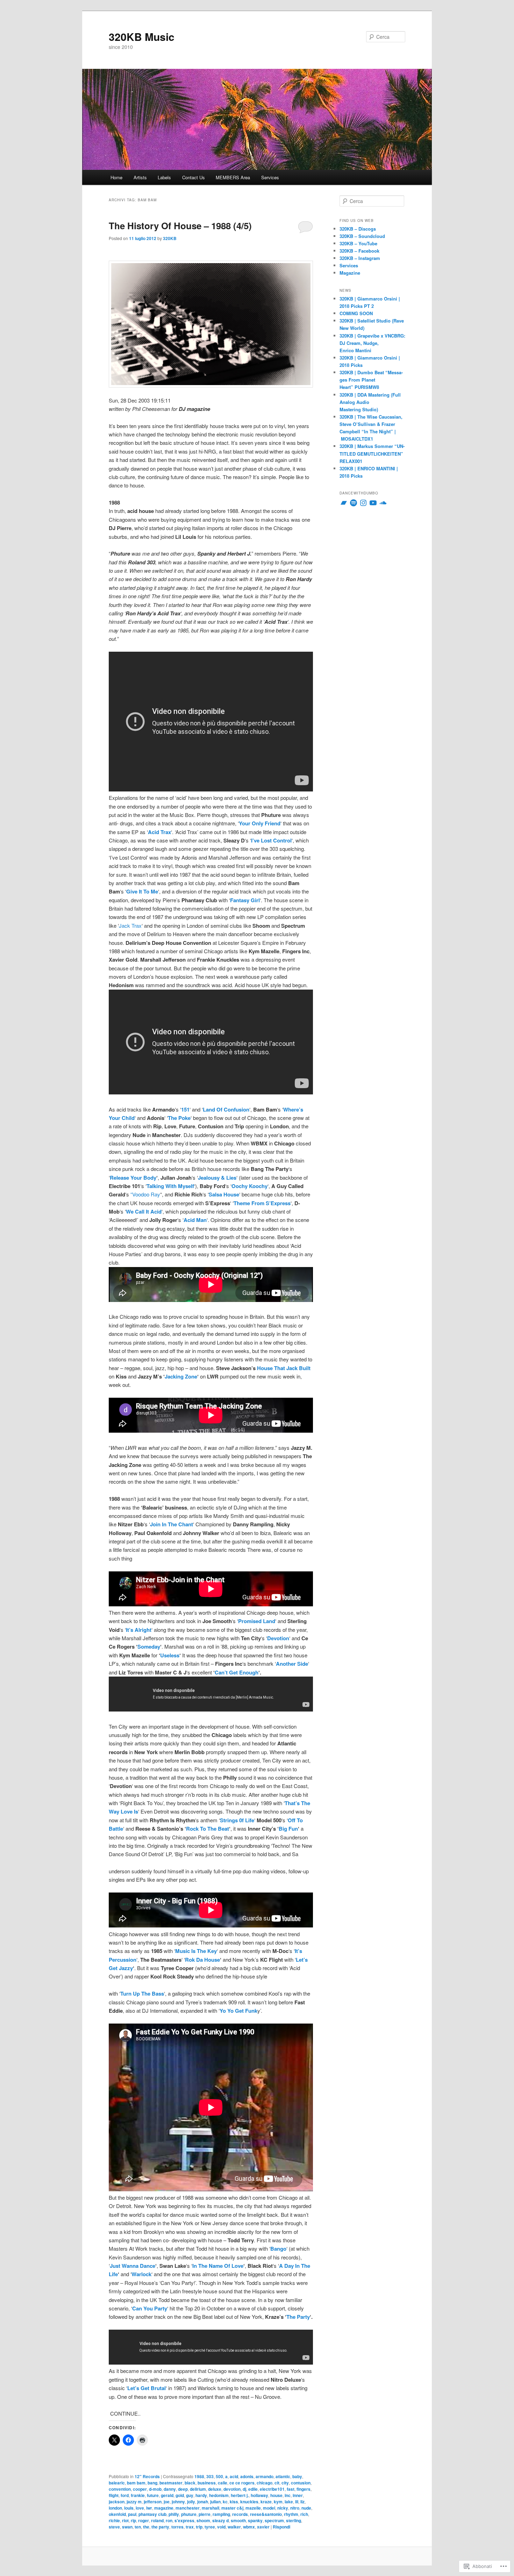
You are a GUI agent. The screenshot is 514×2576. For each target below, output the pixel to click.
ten (138, 2527)
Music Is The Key (196, 1951)
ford (125, 2495)
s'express (184, 2520)
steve (114, 2527)
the (146, 2527)
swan (127, 2527)
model (269, 2508)
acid (234, 2476)
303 (210, 2476)
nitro (295, 2508)
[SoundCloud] (383, 503)
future (153, 2495)
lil (297, 2502)
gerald (167, 2495)
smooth (238, 2520)
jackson (117, 2502)
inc (288, 2495)
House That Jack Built (284, 1368)
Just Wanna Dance (133, 2266)
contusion (301, 2483)
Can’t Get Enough (237, 1672)
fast (291, 2489)
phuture (189, 2514)
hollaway (259, 2495)
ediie (253, 2489)
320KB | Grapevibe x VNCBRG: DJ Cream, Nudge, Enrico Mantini (372, 343)
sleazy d (220, 2520)
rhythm (291, 2514)
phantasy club (152, 2514)
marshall (210, 2508)
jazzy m (134, 2502)
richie (114, 2520)
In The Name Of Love (218, 2266)
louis (129, 2508)
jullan (215, 2502)
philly (174, 2514)
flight (114, 2495)
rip (133, 2520)
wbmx (249, 2527)
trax (190, 2527)
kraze (266, 2502)
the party (160, 2527)
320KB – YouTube (358, 243)
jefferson (153, 2502)
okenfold (117, 2514)
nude (306, 2508)
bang (152, 2483)
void (221, 2527)
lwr (149, 2508)
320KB (170, 238)
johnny (178, 2502)
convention (120, 2489)
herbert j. (240, 2495)
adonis (247, 2476)
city (285, 2483)
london (115, 2508)
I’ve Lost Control (271, 840)
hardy (201, 2495)
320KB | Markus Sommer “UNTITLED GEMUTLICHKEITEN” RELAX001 (372, 453)
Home (116, 177)
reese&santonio (266, 2514)
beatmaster (171, 2483)
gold (180, 2495)
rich (304, 2514)
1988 (199, 2476)
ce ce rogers (242, 2483)
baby (297, 2476)
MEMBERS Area (233, 177)
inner (298, 2495)
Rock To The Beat (208, 1829)
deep (183, 2489)
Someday (149, 1647)
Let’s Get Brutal (147, 2388)
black (190, 2483)
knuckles (249, 2502)
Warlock (141, 2274)
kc (225, 2502)
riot (125, 2520)
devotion (232, 2489)
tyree (210, 2527)
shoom (203, 2520)
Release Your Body (133, 1178)
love (140, 2508)
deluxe (215, 2489)
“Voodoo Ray (145, 1194)
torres (177, 2527)
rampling (221, 2514)
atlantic (283, 2476)
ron (169, 2520)
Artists (140, 177)
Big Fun (288, 1829)
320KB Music (142, 37)
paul (132, 2514)
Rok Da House (202, 1960)
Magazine (350, 273)
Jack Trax (130, 925)
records (240, 2514)
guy (190, 2495)
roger (144, 2520)
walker (234, 2527)
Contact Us (194, 177)
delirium (198, 2489)
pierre (205, 2514)
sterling (294, 2520)
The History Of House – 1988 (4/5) (180, 226)
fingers (304, 2489)
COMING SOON (356, 313)
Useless (170, 1655)
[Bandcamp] (344, 503)
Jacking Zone (181, 1376)
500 (219, 2476)
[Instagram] (363, 503)
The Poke (179, 1118)
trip (199, 2527)
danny (170, 2489)
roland (157, 2520)
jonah (203, 2502)
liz (302, 2502)
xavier (263, 2527)
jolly (191, 2502)
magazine (164, 2508)
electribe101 (272, 2489)
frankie (138, 2495)
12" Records (147, 2476)
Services (270, 177)
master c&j (232, 2508)
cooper (140, 2489)
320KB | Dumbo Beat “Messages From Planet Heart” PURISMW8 (371, 380)
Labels (164, 177)
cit (277, 2483)
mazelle (253, 2508)
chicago (265, 2483)
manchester (188, 2508)
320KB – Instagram (360, 258)
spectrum (274, 2520)
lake (289, 2502)
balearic (117, 2483)
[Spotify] (354, 503)
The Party (298, 2317)
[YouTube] (373, 503)
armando (265, 2476)
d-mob (155, 2489)
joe (167, 2502)
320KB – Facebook (359, 251)
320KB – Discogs (358, 229)
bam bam (136, 2483)
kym (278, 2502)
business (207, 2483)
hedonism (219, 2495)
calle (223, 2483)
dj (244, 2489)
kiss (234, 2502)
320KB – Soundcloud (362, 236)
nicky (283, 2508)
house (276, 2495)
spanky (255, 2520)
